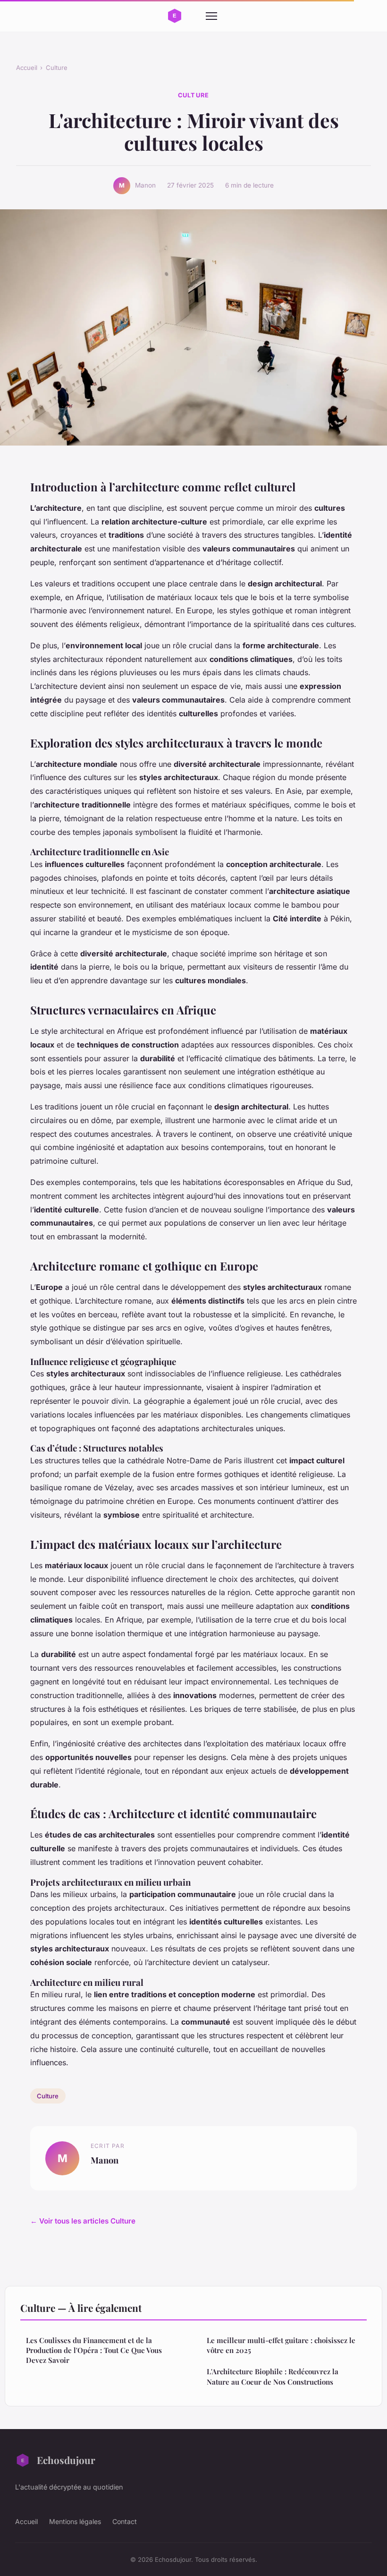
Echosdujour (66, 2460)
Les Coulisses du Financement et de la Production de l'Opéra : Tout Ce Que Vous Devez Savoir (94, 2350)
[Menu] (211, 16)
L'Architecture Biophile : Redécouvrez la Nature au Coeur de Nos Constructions (273, 2376)
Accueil (27, 68)
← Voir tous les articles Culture (83, 2221)
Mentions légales (75, 2521)
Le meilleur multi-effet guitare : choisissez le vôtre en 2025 (281, 2345)
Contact (125, 2521)
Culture (57, 68)
